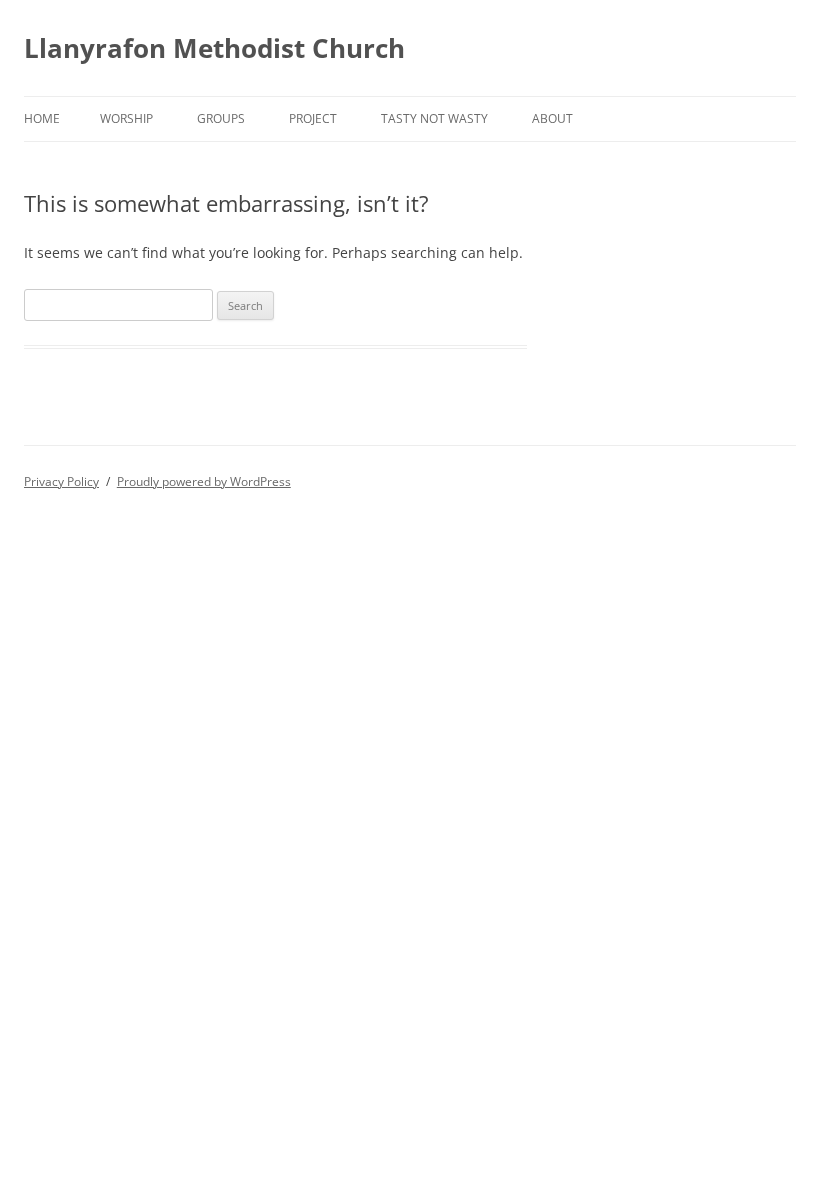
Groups (221, 118)
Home (42, 118)
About (552, 118)
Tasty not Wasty (434, 118)
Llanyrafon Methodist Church (214, 48)
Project (313, 118)
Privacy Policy (61, 481)
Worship (126, 118)
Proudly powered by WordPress (204, 481)
